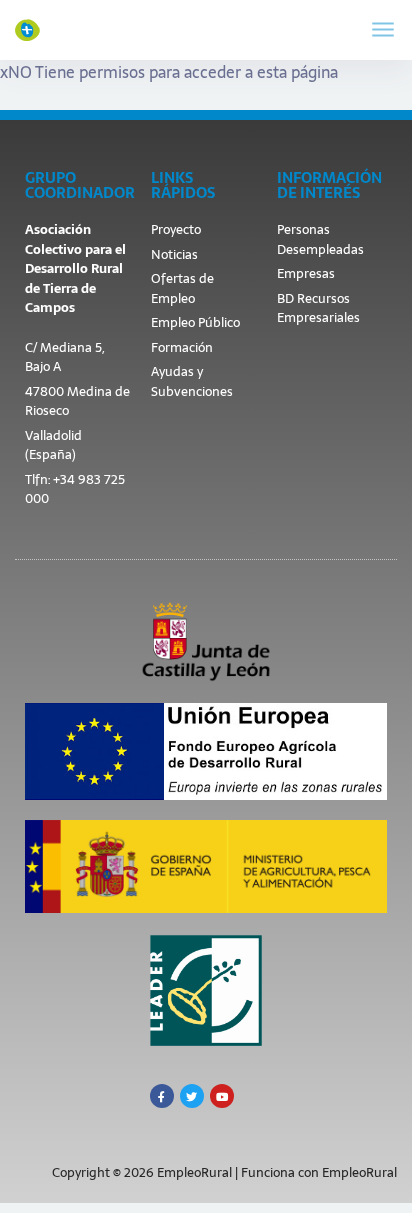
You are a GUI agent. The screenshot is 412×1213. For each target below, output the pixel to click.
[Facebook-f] (162, 1096)
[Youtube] (222, 1096)
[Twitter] (192, 1096)
